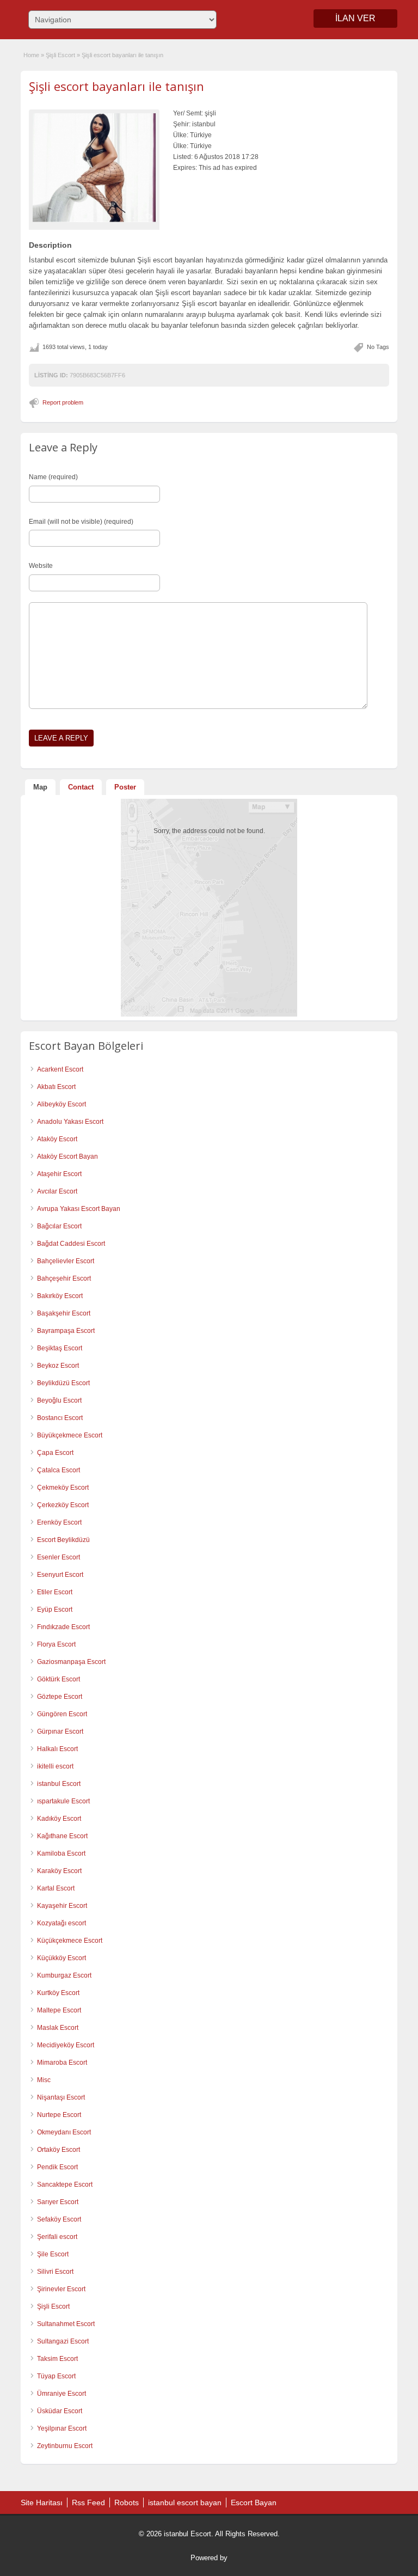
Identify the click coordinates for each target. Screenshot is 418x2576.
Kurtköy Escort (58, 1993)
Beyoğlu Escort (59, 1400)
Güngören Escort (62, 1714)
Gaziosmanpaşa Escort (71, 1662)
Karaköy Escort (59, 1871)
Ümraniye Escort (62, 2394)
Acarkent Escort (60, 1069)
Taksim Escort (57, 2359)
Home (31, 55)
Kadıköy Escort (59, 1819)
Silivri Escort (55, 2272)
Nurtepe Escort (59, 2115)
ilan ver (355, 18)
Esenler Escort (59, 1557)
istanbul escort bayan (185, 2502)
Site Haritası (42, 2502)
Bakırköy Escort (60, 1296)
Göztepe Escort (60, 1697)
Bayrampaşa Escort (66, 1331)
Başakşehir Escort (64, 1313)
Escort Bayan (254, 2502)
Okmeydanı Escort (64, 2132)
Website (41, 566)
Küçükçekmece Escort (70, 1941)
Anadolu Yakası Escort (70, 1122)
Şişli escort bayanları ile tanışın (116, 86)
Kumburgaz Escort (64, 1975)
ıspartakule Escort (63, 1801)
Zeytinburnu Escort (65, 2446)
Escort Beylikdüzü (63, 1540)
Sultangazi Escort (63, 2341)
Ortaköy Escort (59, 2150)
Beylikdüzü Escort (63, 1383)
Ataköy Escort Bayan (67, 1157)
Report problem (63, 402)
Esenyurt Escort (60, 1575)
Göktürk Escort (59, 1679)
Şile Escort (53, 2254)
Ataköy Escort (57, 1139)
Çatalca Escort (59, 1470)
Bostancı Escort (60, 1418)
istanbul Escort (59, 1784)
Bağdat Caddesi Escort (71, 1244)
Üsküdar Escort (60, 2411)
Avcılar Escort (57, 1191)
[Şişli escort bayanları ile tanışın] (94, 167)
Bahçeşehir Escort (64, 1278)
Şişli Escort (60, 55)
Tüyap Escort (56, 2376)
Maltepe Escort (59, 2010)
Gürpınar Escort (60, 1731)
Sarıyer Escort (58, 2202)
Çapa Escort (55, 1453)
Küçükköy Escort (62, 1958)
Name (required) (53, 477)
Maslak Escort (58, 2028)
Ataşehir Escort (59, 1174)
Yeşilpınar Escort (62, 2428)
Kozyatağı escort (62, 1923)
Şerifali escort (57, 2237)
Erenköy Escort (59, 1522)
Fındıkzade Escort (63, 1627)
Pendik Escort (57, 2167)
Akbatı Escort (56, 1087)
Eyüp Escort (55, 1610)
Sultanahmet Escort (66, 2324)
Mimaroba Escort (62, 2063)
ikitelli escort (55, 1766)
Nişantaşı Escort (61, 2097)
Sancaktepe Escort (65, 2185)
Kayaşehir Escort (62, 1906)
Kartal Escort (56, 1888)
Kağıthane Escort (62, 1836)
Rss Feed (88, 2502)
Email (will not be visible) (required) (81, 522)
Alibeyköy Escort (62, 1104)
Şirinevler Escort (61, 2289)
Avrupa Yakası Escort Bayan (79, 1209)
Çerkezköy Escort (63, 1505)
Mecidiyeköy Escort (66, 2045)
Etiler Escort (55, 1592)
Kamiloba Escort (61, 1853)
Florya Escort (56, 1644)
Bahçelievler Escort (66, 1261)
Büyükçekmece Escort (70, 1435)
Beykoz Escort (58, 1366)
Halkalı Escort (57, 1749)
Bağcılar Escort (59, 1226)
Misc (44, 2080)
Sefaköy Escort (59, 2219)
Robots (127, 2502)
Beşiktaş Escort (60, 1348)
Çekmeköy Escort (63, 1488)
